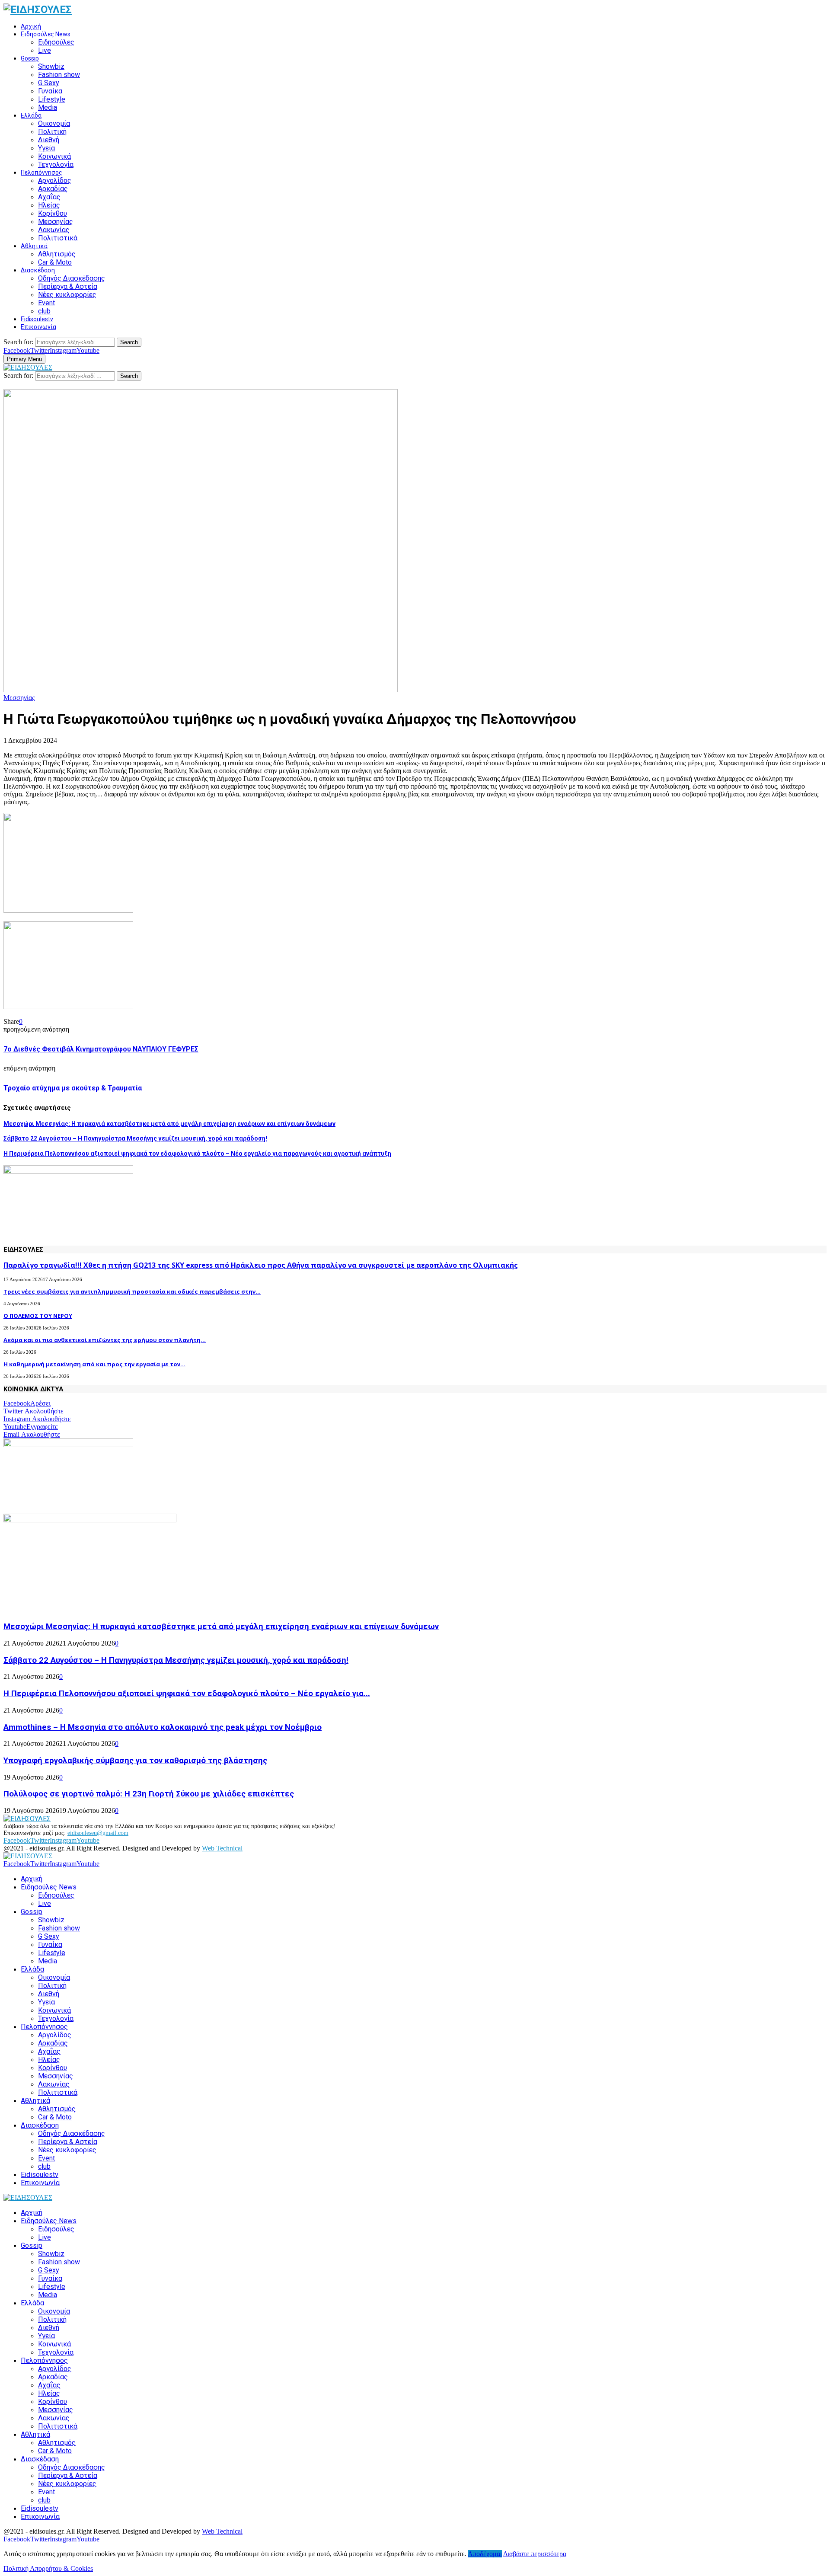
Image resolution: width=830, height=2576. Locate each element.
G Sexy (49, 83)
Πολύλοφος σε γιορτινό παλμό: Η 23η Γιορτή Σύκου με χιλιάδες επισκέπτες (149, 1794)
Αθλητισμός (57, 254)
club (44, 311)
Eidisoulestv (37, 319)
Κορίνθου (53, 213)
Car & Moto (55, 262)
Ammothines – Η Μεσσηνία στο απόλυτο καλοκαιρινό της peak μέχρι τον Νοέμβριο (163, 1727)
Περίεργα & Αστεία (68, 286)
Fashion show (59, 75)
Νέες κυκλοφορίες (67, 295)
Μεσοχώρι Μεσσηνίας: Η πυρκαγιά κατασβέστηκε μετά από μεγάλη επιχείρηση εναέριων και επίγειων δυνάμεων (169, 1124)
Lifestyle (52, 99)
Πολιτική (52, 132)
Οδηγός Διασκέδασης (72, 278)
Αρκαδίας (53, 189)
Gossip (30, 58)
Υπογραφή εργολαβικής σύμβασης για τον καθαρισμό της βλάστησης (135, 1761)
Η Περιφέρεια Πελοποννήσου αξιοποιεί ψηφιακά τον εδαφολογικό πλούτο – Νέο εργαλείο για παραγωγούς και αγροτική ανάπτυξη (197, 1154)
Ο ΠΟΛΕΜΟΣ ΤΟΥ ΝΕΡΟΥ (38, 1316)
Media (48, 107)
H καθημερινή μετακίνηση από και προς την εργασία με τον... (94, 1364)
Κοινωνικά (54, 156)
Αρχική (31, 26)
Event (46, 303)
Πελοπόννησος (41, 173)
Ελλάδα (31, 115)
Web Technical (222, 1848)
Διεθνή (49, 140)
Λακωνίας (54, 230)
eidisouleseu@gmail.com (98, 1833)
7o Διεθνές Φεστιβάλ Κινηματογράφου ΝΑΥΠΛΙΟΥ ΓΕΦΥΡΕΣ (101, 1049)
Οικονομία (54, 123)
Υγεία (46, 148)
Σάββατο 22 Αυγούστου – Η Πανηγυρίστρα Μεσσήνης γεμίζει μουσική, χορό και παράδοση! (135, 1138)
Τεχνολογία (56, 165)
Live (45, 50)
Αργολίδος (55, 181)
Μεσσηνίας (56, 222)
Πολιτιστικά (58, 238)
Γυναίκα (50, 91)
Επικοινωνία (38, 327)
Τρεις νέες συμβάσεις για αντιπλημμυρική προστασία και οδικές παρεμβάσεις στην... (132, 1291)
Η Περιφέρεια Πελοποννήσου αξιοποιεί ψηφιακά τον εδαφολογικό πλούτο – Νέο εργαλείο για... (187, 1694)
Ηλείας (49, 205)
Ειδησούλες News (46, 34)
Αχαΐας (49, 197)
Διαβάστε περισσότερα (535, 2554)
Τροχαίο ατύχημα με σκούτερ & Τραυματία (73, 1088)
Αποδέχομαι (485, 2554)
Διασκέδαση (38, 270)
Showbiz (51, 66)
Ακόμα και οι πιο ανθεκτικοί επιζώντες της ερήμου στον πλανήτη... (105, 1340)
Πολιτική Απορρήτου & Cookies (48, 2568)
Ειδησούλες (56, 42)
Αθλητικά (34, 246)
